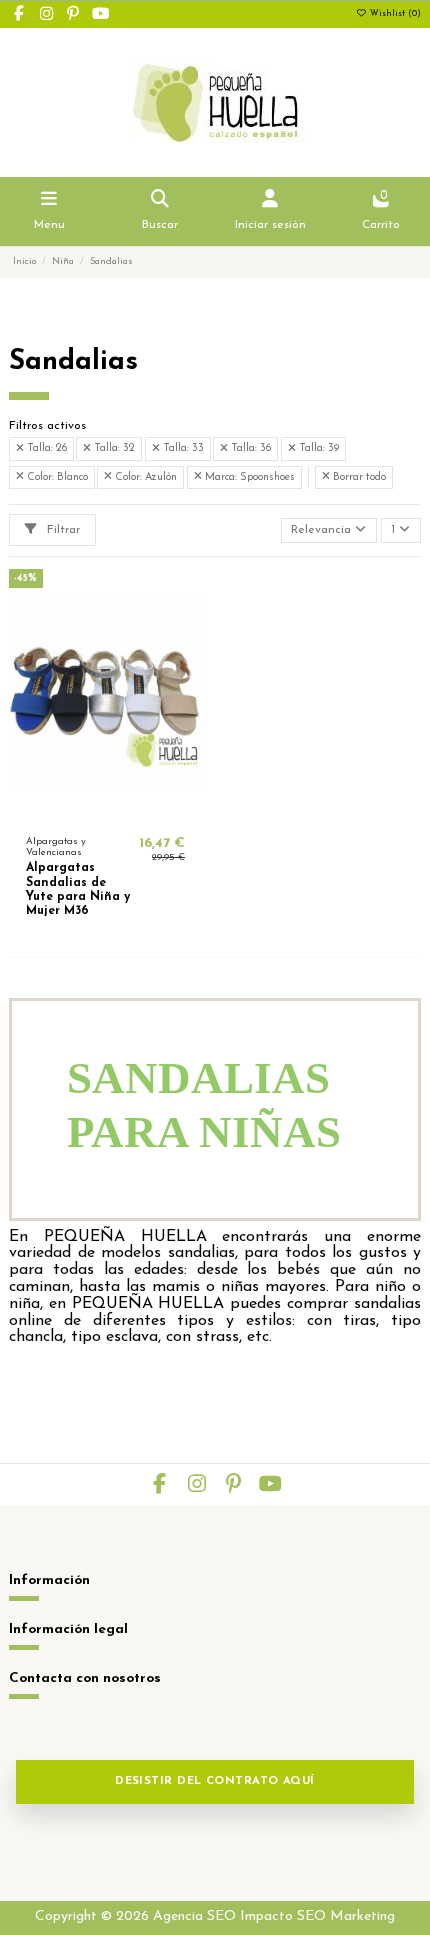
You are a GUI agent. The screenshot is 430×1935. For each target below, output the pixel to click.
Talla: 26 (45, 448)
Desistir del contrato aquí (215, 1781)
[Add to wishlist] (81, 813)
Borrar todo (358, 477)
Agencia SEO (194, 1916)
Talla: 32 (113, 448)
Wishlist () (394, 14)
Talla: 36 (249, 448)
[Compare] (105, 813)
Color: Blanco (56, 477)
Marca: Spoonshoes (248, 477)
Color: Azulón (144, 477)
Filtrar (61, 530)
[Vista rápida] (129, 813)
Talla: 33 (182, 448)
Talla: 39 (317, 448)
